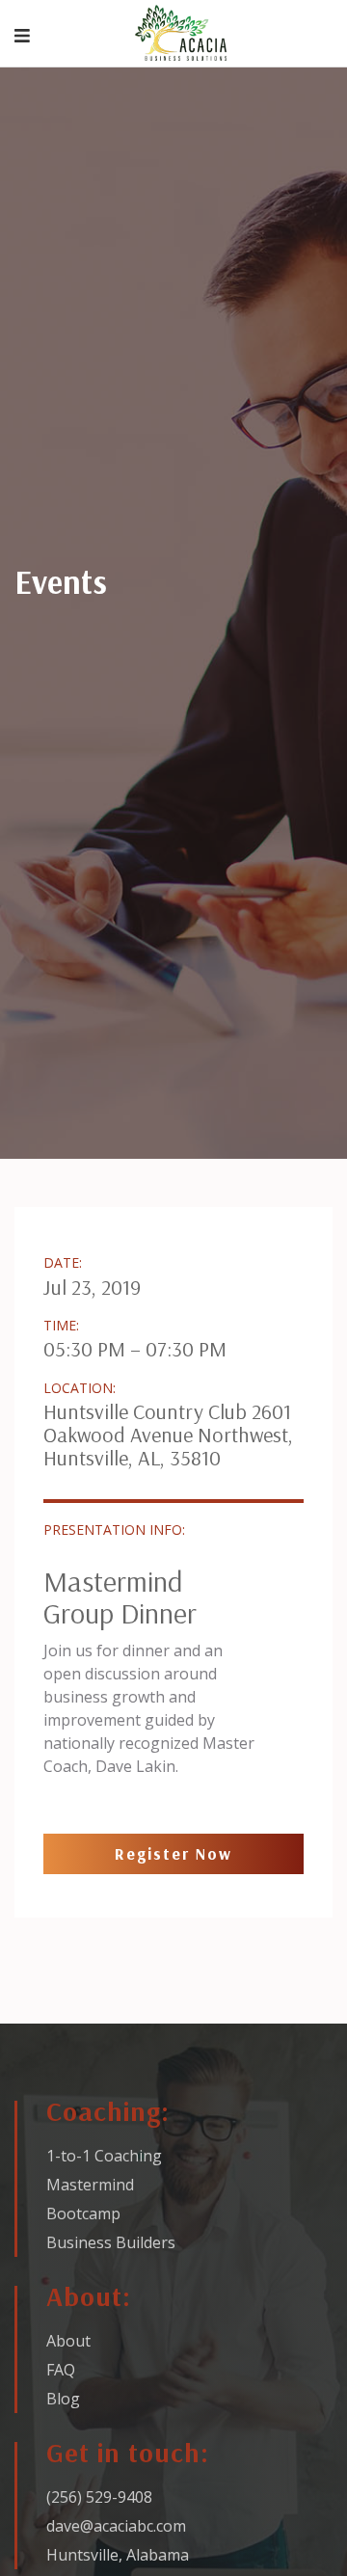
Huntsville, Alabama (118, 2555)
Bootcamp (83, 2214)
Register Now (173, 1853)
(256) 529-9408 (99, 2497)
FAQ (61, 2370)
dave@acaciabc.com (116, 2526)
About (68, 2341)
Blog (63, 2399)
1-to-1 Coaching (104, 2156)
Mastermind (90, 2185)
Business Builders (111, 2242)
